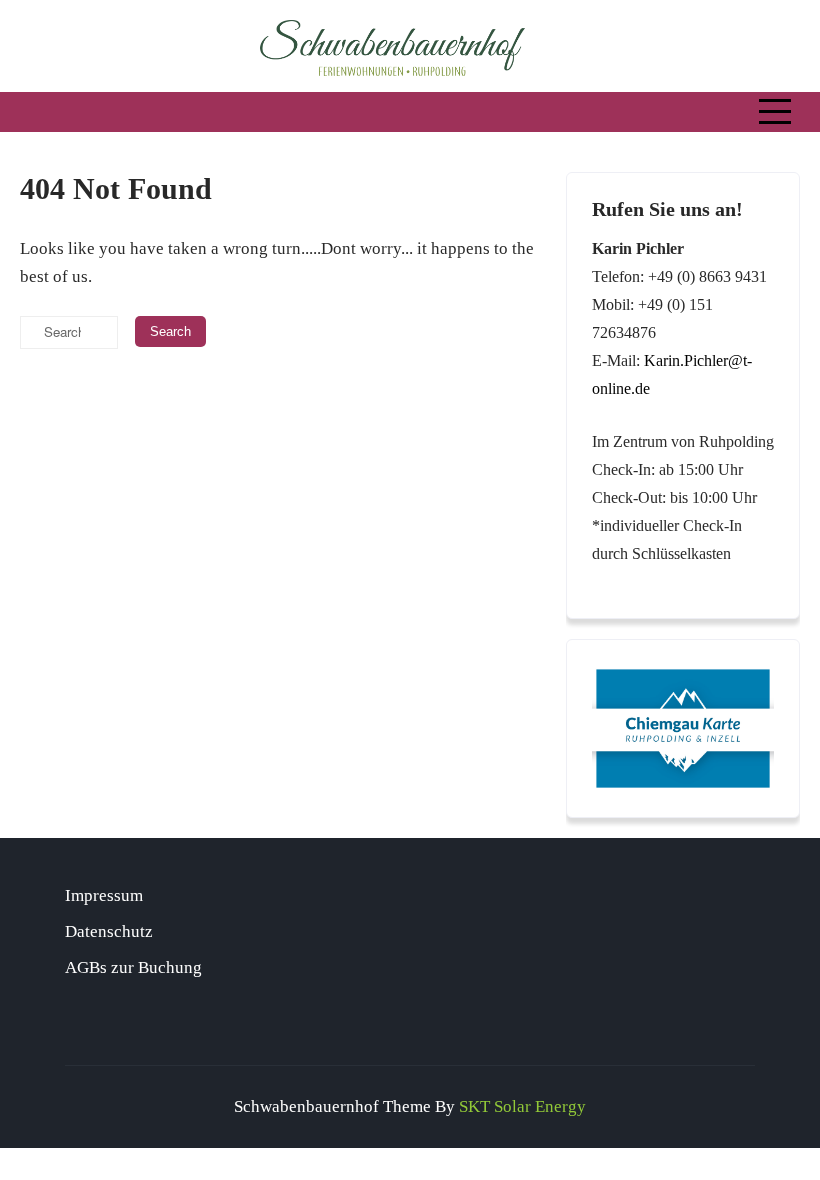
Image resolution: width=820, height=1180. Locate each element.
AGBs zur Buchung (133, 967)
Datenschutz (109, 931)
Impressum (104, 895)
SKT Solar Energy (522, 1106)
